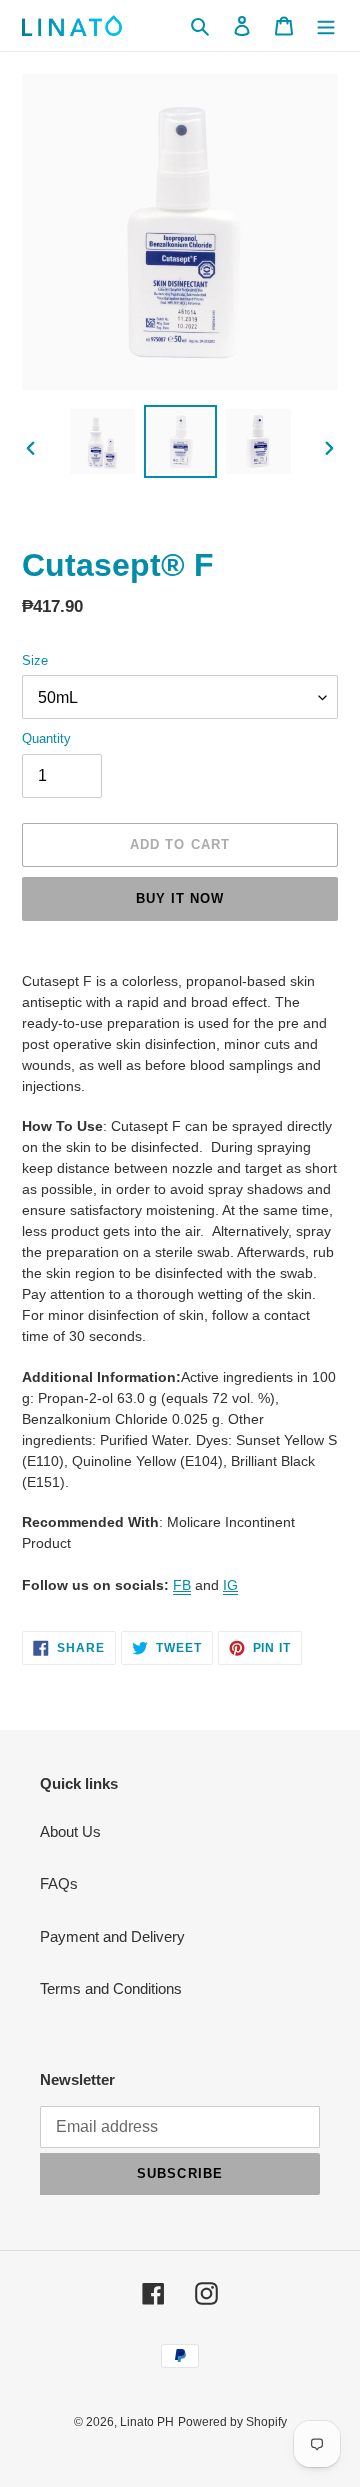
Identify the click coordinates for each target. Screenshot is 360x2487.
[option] (102, 441)
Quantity (46, 738)
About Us (70, 1831)
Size (35, 660)
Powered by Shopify (232, 2422)
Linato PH (147, 2422)
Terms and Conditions (111, 1988)
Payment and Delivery (112, 1936)
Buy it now (180, 898)
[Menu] (326, 25)
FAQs (59, 1883)
